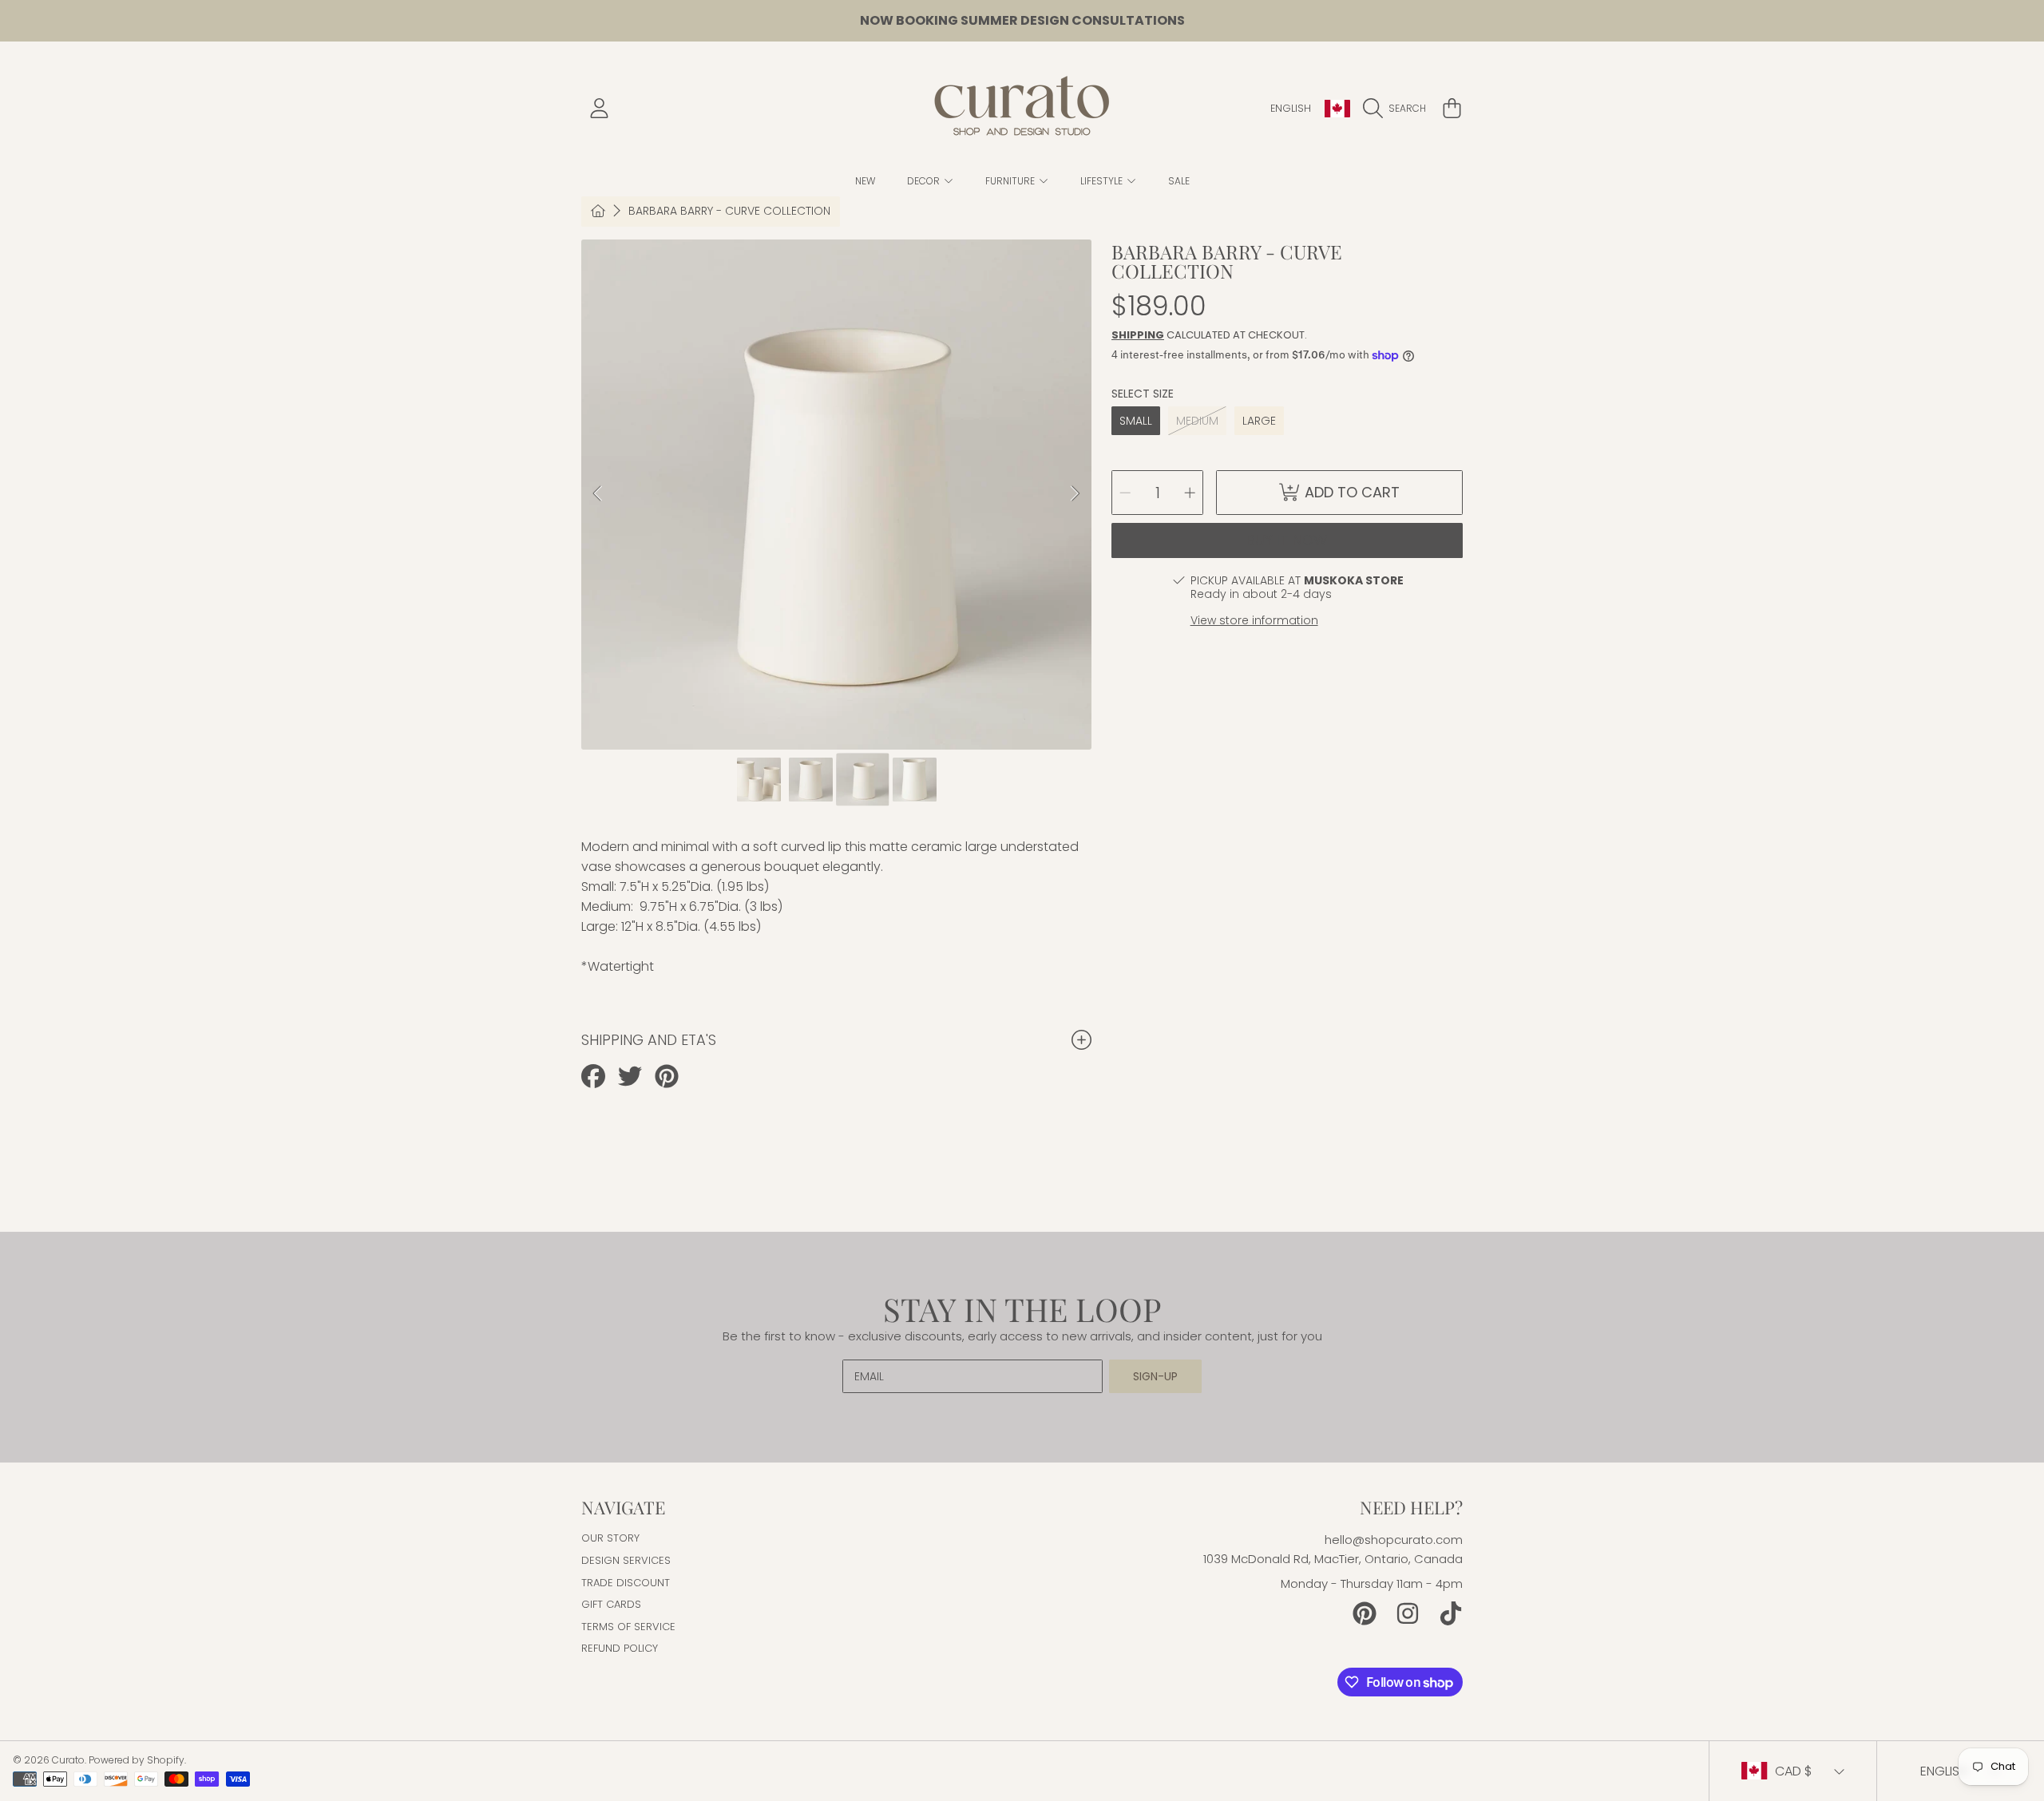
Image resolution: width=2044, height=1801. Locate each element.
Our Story (610, 1538)
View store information (1254, 620)
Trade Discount (626, 1583)
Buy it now (1287, 540)
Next (1075, 494)
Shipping (1138, 335)
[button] (1398, 109)
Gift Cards (611, 1604)
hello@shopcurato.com (1394, 1540)
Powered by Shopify (137, 1760)
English (1291, 108)
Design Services (626, 1560)
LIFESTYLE (1103, 181)
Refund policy (620, 1648)
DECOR (925, 181)
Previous (598, 494)
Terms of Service (628, 1627)
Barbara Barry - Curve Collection (729, 212)
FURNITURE (1011, 181)
